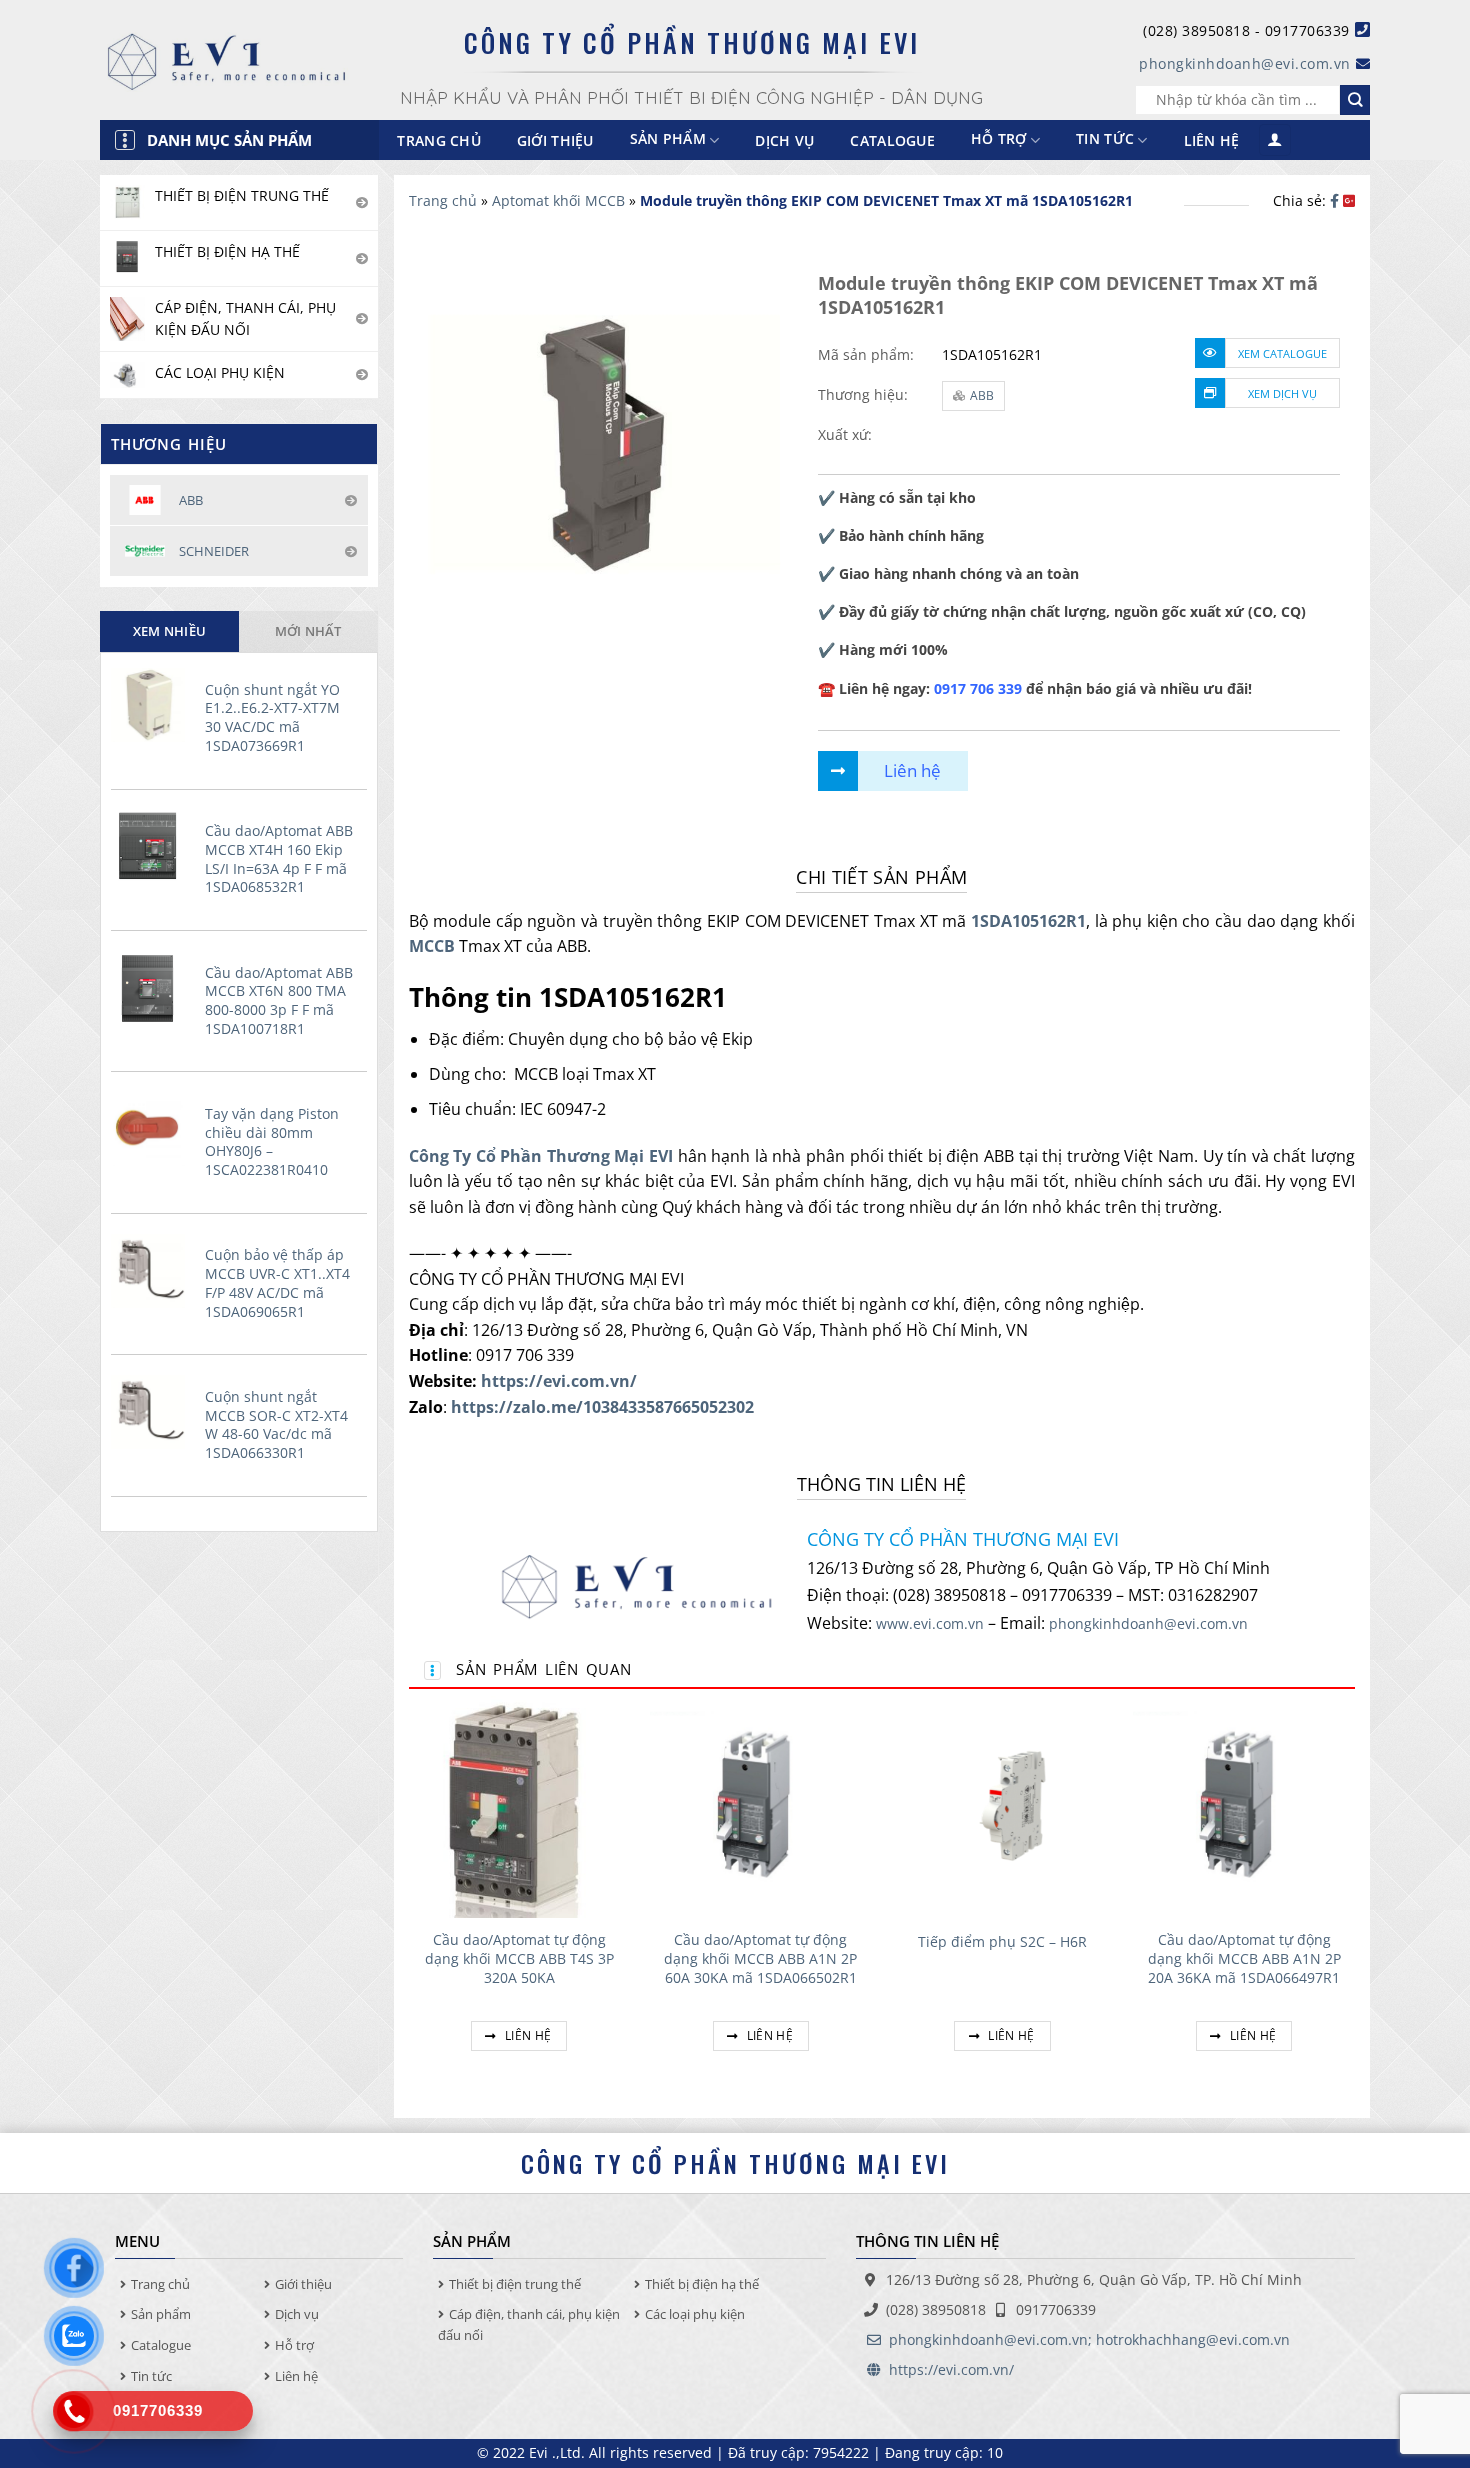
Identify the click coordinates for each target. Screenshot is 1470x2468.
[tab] (169, 631)
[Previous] (410, 1897)
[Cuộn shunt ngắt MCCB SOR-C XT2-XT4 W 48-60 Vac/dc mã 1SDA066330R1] (153, 1412)
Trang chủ (439, 140)
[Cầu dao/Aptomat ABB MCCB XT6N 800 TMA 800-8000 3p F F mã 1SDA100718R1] (153, 988)
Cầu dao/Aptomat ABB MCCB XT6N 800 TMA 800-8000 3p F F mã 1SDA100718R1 (279, 1001)
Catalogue (892, 140)
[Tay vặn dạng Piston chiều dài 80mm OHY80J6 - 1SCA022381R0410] (153, 1129)
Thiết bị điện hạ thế (702, 2284)
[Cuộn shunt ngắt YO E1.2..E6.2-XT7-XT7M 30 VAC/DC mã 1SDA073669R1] (153, 705)
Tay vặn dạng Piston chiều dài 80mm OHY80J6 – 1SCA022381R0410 (272, 1142)
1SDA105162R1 (1028, 921)
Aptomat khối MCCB (558, 200)
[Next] (1354, 1897)
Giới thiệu (555, 140)
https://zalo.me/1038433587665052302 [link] (602, 1407)
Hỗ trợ (999, 139)
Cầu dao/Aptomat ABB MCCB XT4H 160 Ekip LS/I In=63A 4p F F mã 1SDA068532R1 (279, 859)
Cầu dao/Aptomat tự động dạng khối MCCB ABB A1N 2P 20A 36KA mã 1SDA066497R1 (1244, 1958)
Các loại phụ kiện (695, 2314)
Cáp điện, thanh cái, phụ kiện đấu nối (529, 2324)
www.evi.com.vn (930, 1623)
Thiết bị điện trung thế (515, 2284)
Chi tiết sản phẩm (881, 877)
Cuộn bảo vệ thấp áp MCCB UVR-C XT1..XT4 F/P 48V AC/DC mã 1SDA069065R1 (277, 1283)
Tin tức (1105, 139)
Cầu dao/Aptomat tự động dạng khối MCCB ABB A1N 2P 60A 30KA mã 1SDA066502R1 (760, 1958)
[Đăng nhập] (1275, 140)
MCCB (432, 946)
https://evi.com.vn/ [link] (559, 1381)
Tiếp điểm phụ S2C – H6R (1002, 1942)
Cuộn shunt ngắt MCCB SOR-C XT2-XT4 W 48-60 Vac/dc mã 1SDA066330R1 (276, 1425)
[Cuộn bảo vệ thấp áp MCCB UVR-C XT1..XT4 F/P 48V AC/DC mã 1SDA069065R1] (153, 1271)
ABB (982, 395)
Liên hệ (1212, 140)
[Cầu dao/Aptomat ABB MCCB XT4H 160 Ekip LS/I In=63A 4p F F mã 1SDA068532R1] (153, 846)
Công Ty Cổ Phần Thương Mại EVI (541, 1156)
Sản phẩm (161, 2314)
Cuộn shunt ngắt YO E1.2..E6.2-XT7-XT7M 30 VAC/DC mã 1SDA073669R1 (272, 718)
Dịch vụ (784, 140)
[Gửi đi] (1355, 100)
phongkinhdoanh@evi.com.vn (1245, 63)
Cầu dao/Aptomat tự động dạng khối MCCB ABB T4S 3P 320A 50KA (519, 1958)
